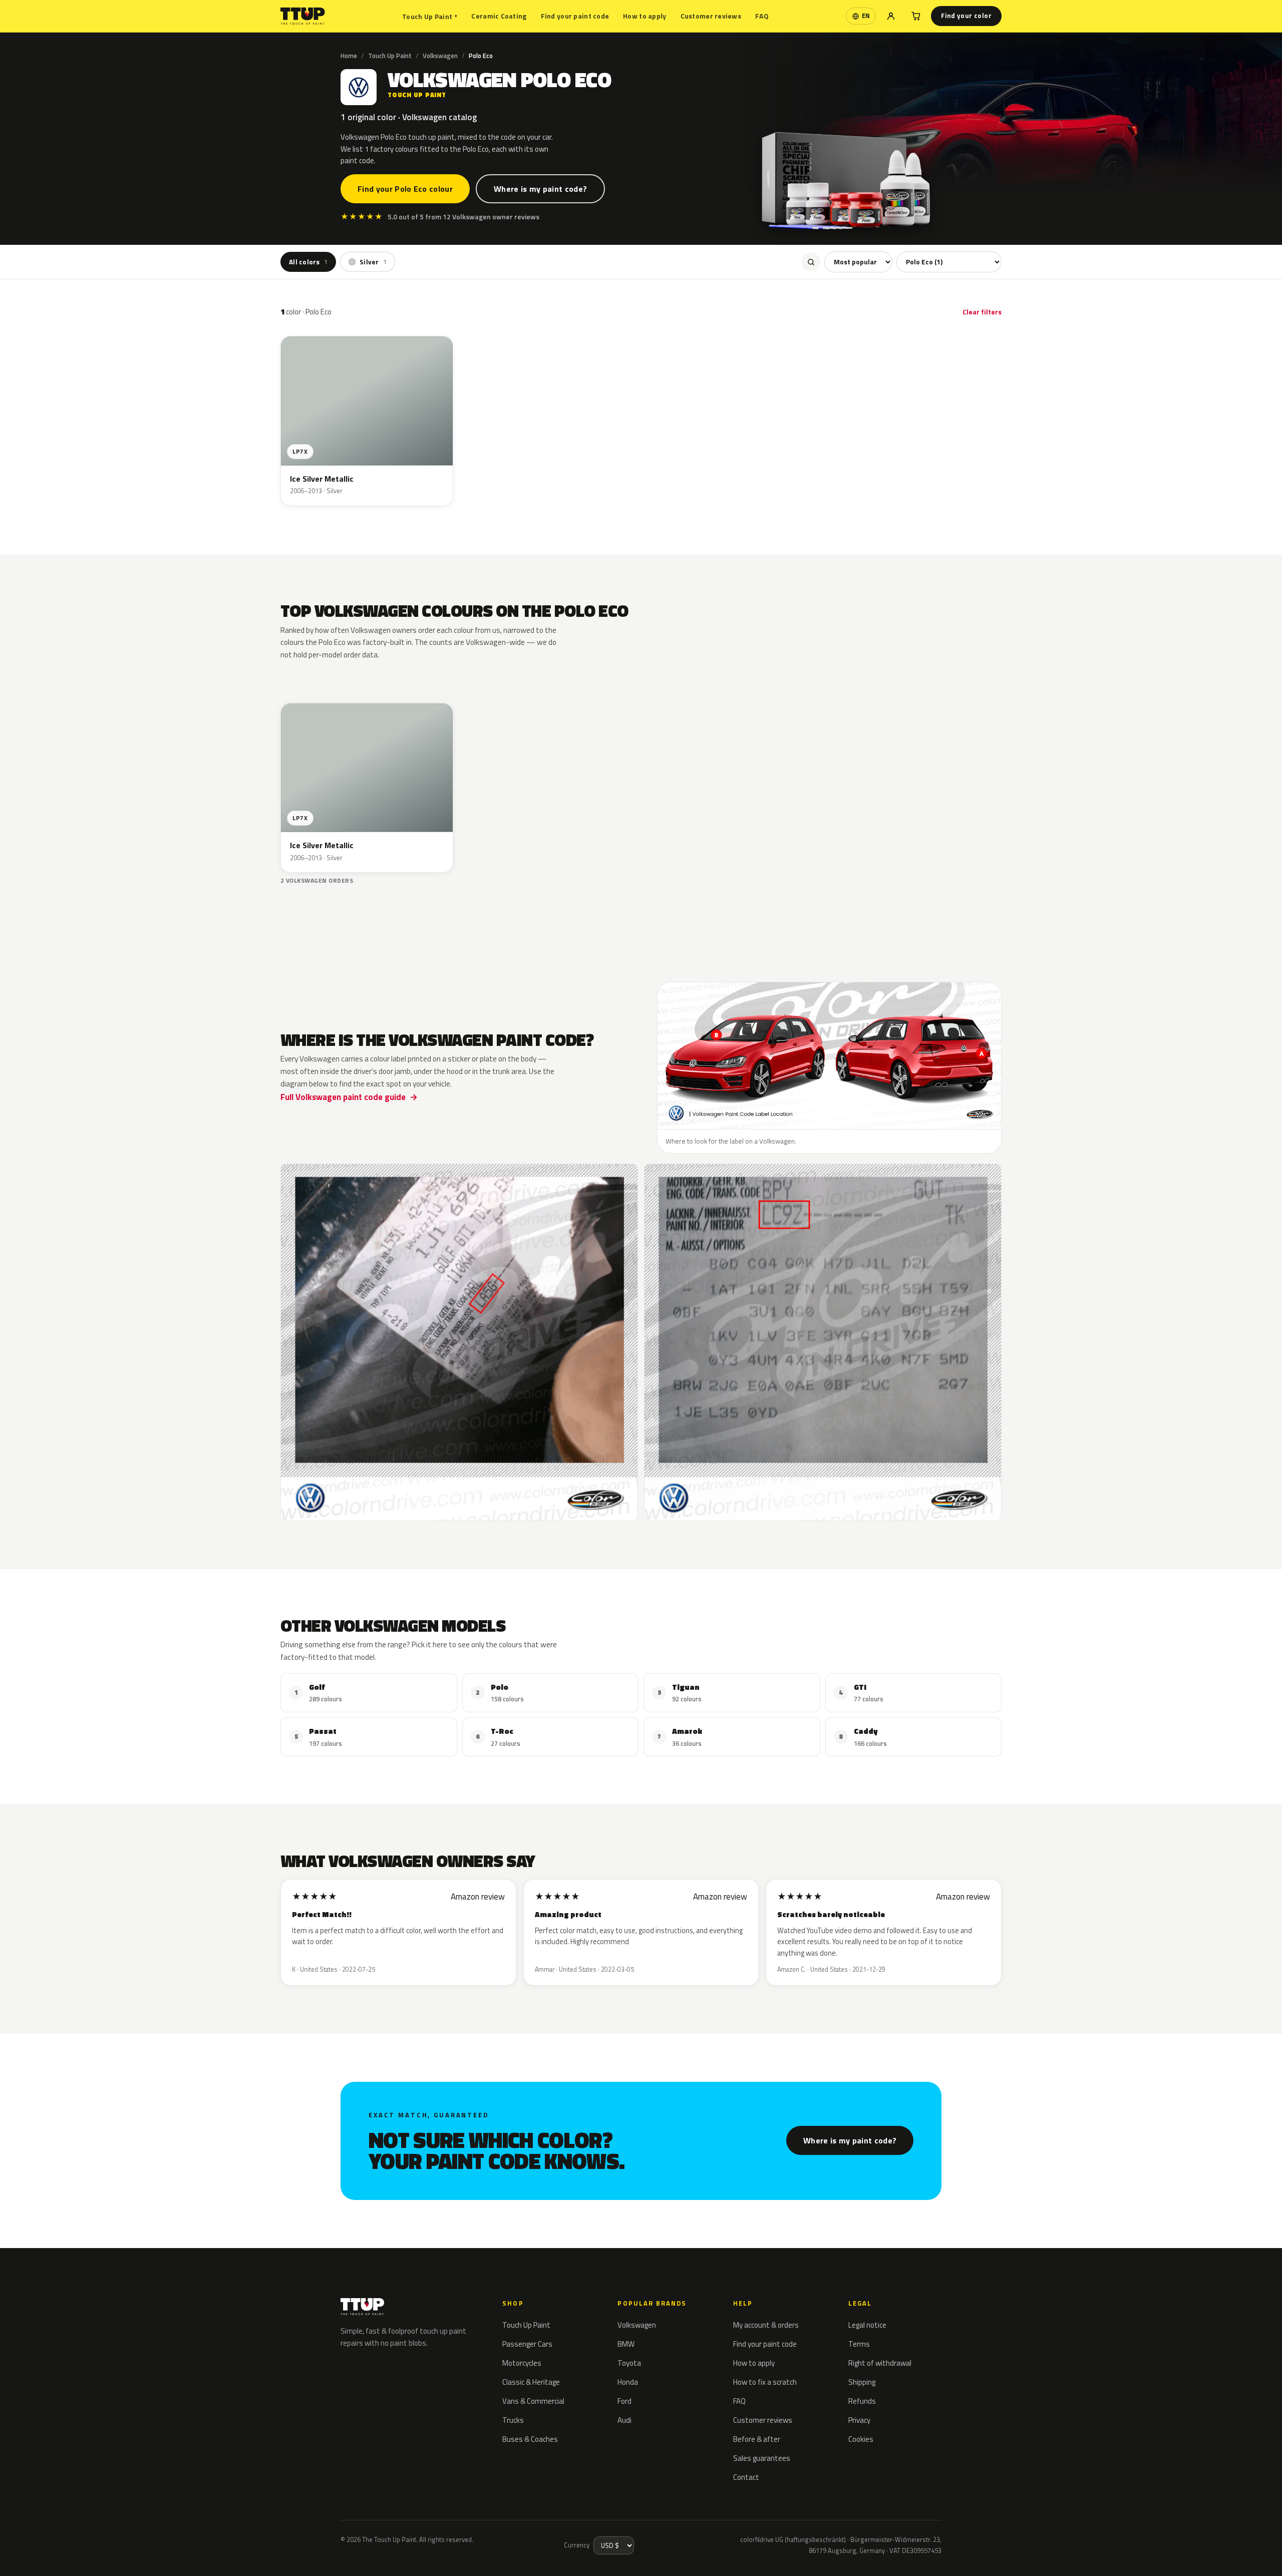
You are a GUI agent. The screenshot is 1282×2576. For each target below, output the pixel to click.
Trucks (513, 2420)
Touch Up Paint (430, 16)
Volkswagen (440, 56)
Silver (373, 262)
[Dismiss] (126, 2548)
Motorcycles (522, 2363)
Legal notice (867, 2325)
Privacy (859, 2420)
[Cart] (916, 16)
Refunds (862, 2401)
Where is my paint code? (540, 189)
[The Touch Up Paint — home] (303, 16)
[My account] (891, 16)
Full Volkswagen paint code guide (343, 1097)
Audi (624, 2420)
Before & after (757, 2439)
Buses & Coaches (530, 2439)
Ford (624, 2401)
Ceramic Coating (499, 16)
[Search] (811, 262)
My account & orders (766, 2325)
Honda (628, 2382)
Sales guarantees (762, 2458)
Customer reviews (711, 16)
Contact (746, 2477)
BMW (626, 2344)
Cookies (861, 2439)
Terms (859, 2344)
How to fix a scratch (765, 2382)
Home (349, 56)
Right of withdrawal (880, 2363)
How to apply (645, 16)
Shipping (862, 2382)
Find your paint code (575, 16)
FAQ (762, 16)
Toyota (629, 2363)
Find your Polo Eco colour (405, 189)
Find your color (966, 16)
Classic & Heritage (531, 2382)
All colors (308, 262)
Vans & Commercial (533, 2401)
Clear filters (982, 312)
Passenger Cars (527, 2344)
